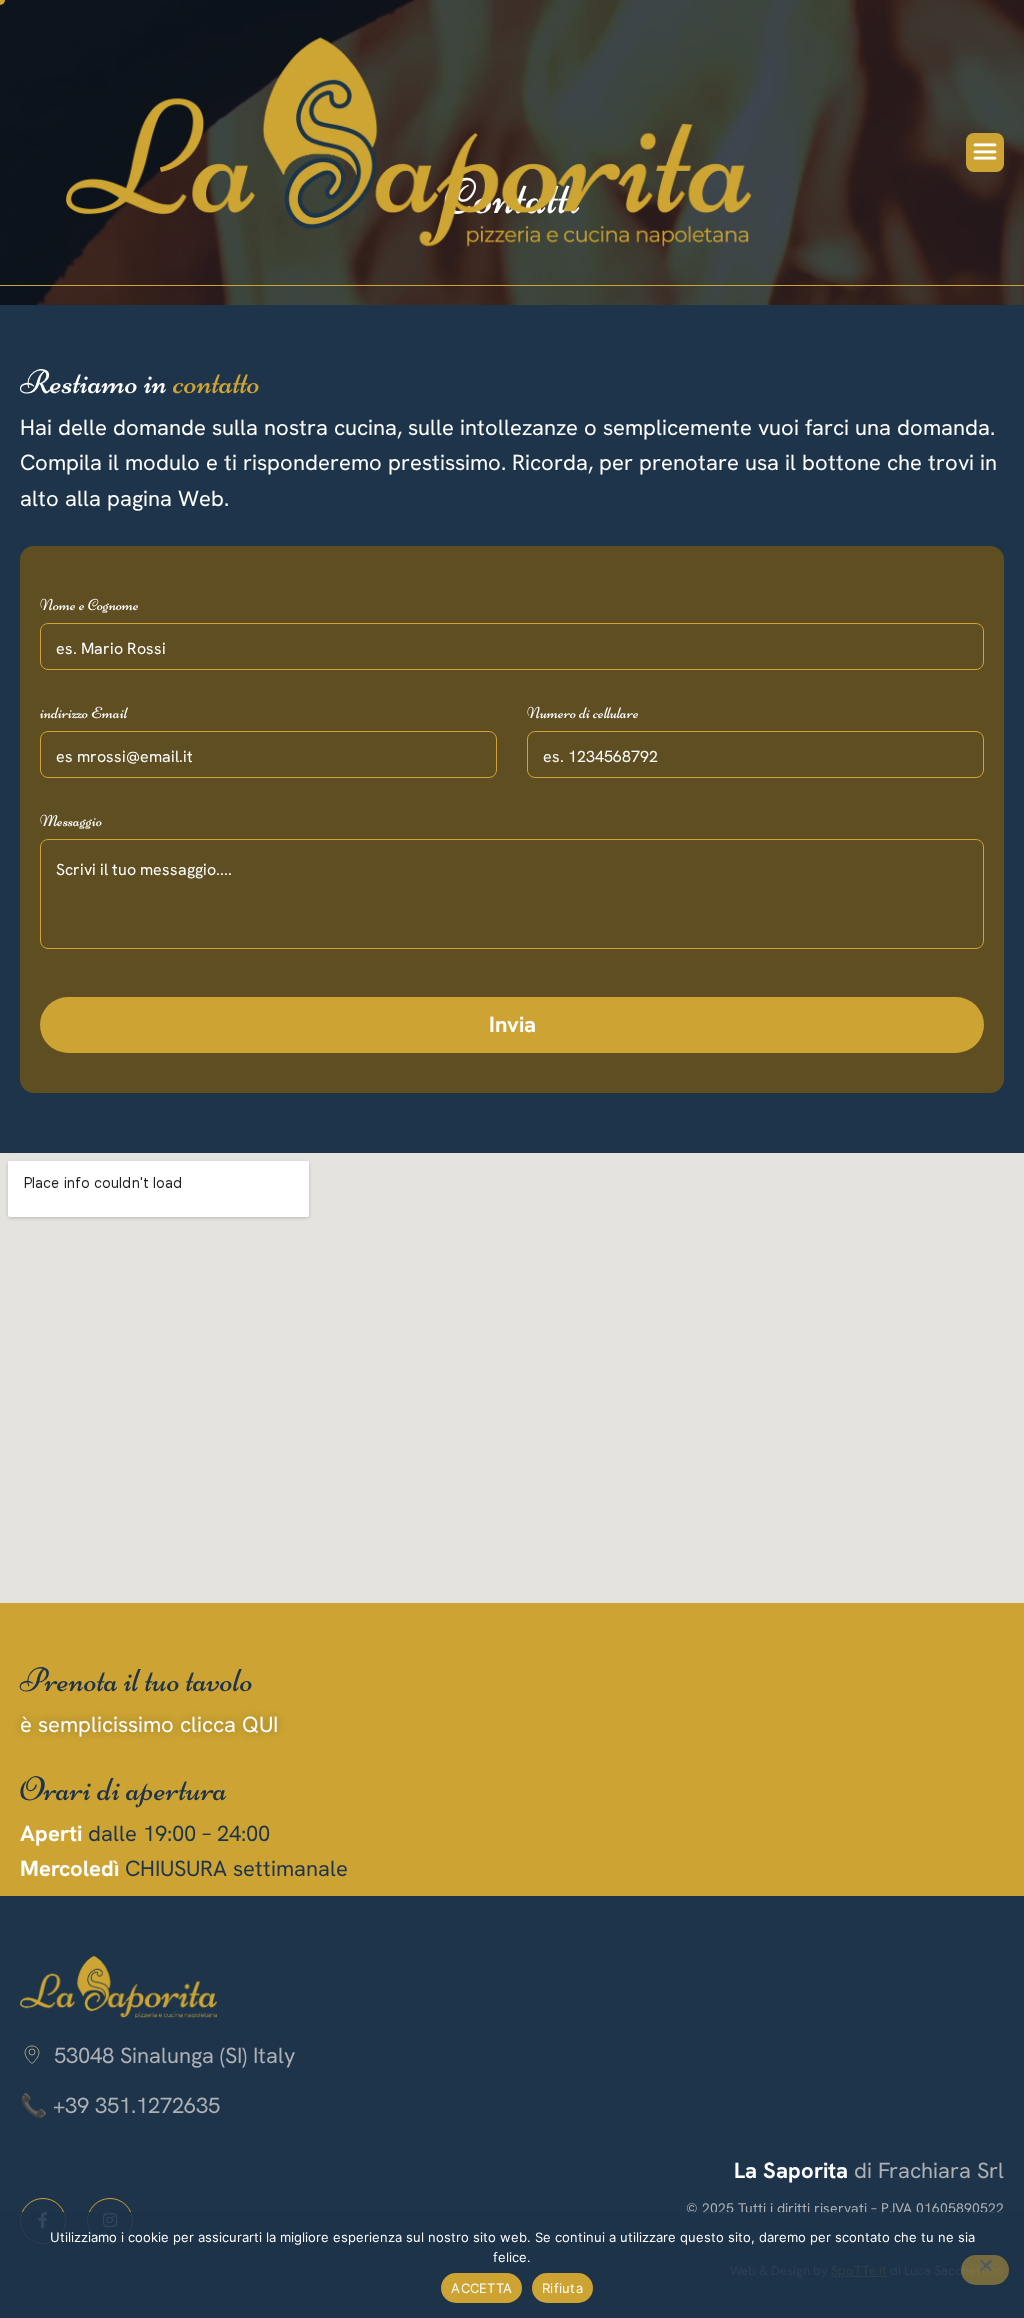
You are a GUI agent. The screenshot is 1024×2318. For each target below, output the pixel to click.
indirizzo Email (83, 713)
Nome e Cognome (89, 605)
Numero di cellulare (583, 713)
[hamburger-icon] (985, 152)
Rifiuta (562, 2288)
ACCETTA (481, 2288)
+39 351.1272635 (136, 2105)
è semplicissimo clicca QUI (149, 1724)
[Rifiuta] (985, 2270)
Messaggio (71, 821)
